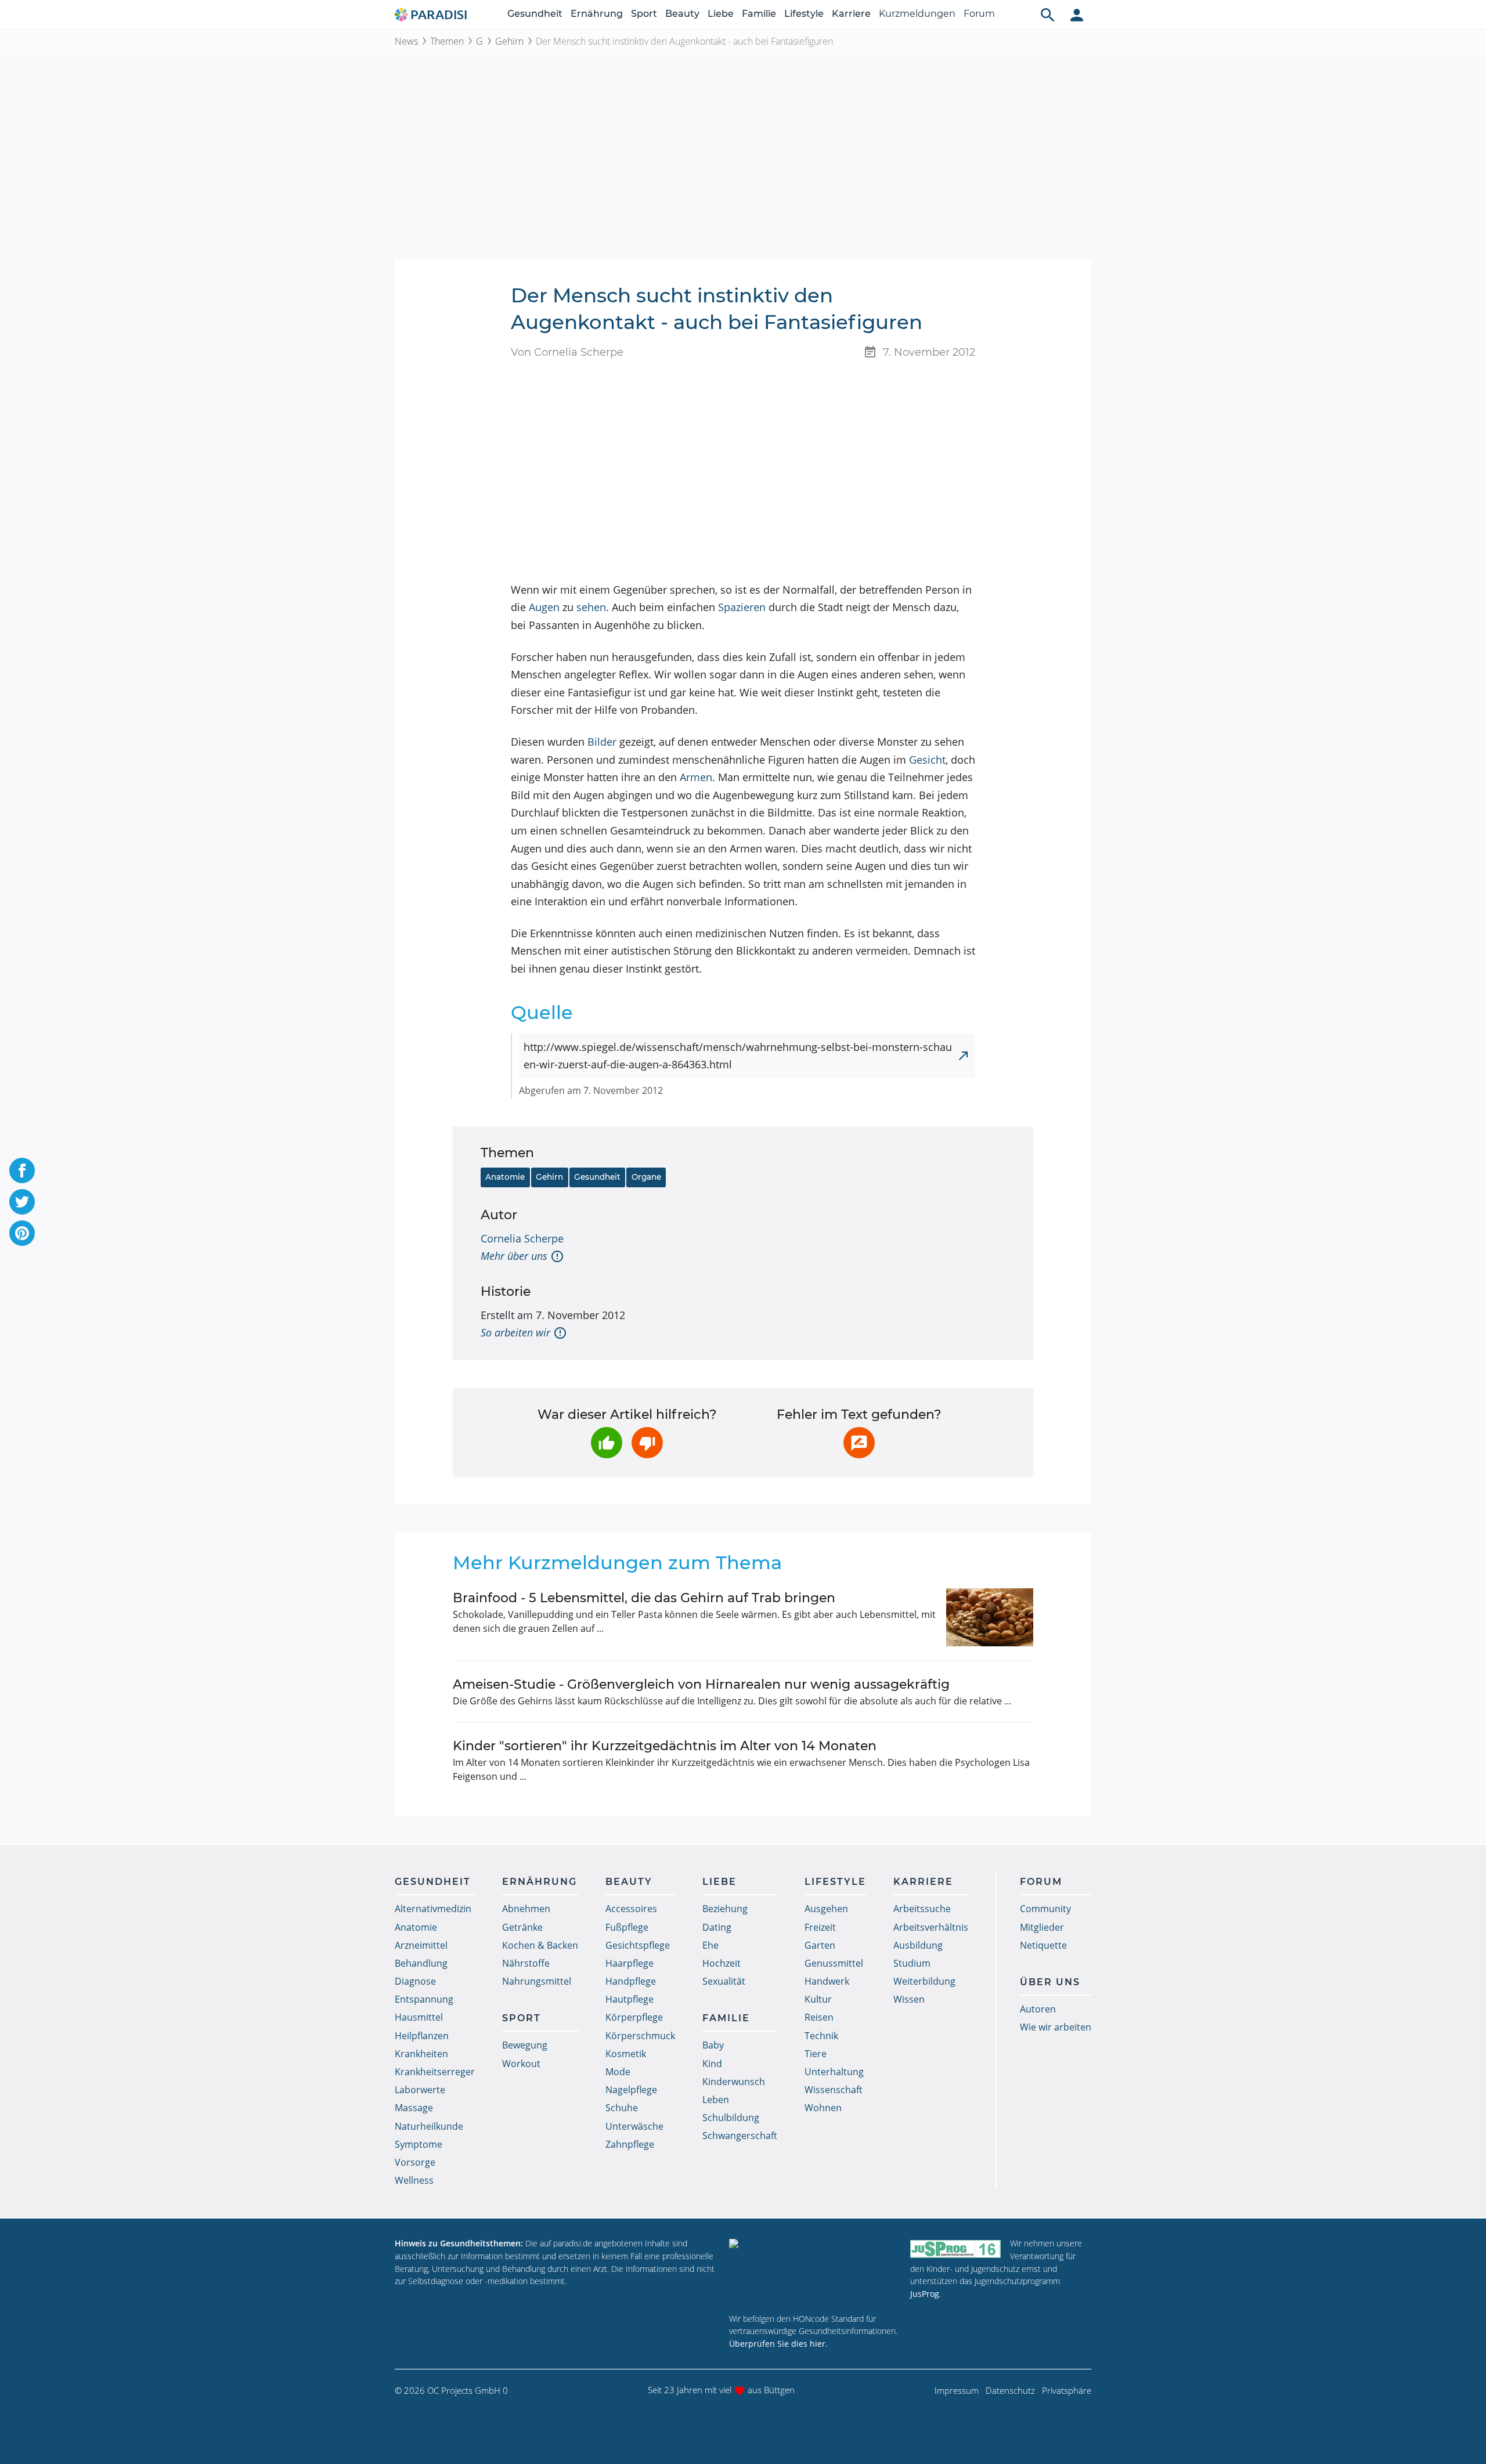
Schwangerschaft (740, 2136)
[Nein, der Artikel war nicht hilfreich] (647, 1443)
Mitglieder (1042, 1927)
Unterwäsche (634, 2126)
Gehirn (509, 41)
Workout (521, 2064)
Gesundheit (535, 14)
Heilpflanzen (422, 2036)
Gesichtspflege (638, 1945)
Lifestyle (804, 14)
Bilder (602, 742)
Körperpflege (634, 2017)
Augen (544, 607)
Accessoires (631, 1909)
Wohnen (823, 2108)
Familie (759, 14)
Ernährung (597, 14)
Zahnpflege (630, 2144)
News (406, 41)
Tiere (816, 2054)
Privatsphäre (1067, 2390)
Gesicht (927, 760)
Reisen (819, 2017)
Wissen (909, 1999)
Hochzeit (722, 1963)
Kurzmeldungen (917, 14)
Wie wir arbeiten (1056, 2027)
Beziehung (725, 1909)
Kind (712, 2064)
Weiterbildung (924, 1981)
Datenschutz (1010, 2390)
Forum (979, 14)
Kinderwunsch (734, 2082)
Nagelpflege (631, 2090)
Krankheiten (421, 2054)
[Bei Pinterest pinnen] (22, 1233)
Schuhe (622, 2108)
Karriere (851, 14)
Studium (912, 1963)
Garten (820, 1945)
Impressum (957, 2390)
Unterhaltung (834, 2072)
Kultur (818, 1999)
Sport (644, 14)
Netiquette (1043, 1945)
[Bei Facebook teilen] (22, 1170)
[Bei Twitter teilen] (22, 1202)
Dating (717, 1927)
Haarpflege (630, 1963)
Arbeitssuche (922, 1909)
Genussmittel (834, 1963)
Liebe (721, 14)
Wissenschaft (834, 2090)
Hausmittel (419, 2017)
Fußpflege (627, 1927)
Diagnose (415, 1981)
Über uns (1050, 1982)
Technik (821, 2036)
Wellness (414, 2180)
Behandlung (421, 1963)
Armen (696, 777)
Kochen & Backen (540, 1945)
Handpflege (631, 1981)
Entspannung (424, 1999)
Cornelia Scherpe (522, 1238)
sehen (591, 607)
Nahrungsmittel (537, 1981)
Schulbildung (731, 2118)
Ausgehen (826, 1909)
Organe (646, 1177)
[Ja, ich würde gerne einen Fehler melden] (859, 1443)
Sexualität (724, 1981)
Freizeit (820, 1927)
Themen (447, 41)
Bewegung (525, 2045)
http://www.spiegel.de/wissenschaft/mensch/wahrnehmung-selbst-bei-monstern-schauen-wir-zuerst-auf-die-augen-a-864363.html (738, 1056)
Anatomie (505, 1177)
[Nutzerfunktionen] (1077, 15)
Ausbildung (918, 1945)
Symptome (419, 2144)
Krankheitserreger (435, 2072)
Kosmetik (626, 2054)
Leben (716, 2100)
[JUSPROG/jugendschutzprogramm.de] (955, 2248)
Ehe (710, 1945)
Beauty (682, 14)
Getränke (522, 1927)
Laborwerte (420, 2090)
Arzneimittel (421, 1945)
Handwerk (827, 1981)
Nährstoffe (526, 1963)
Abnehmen (526, 1909)
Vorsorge (415, 2162)
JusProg (925, 2294)
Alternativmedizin (433, 1909)
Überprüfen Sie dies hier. (778, 2344)
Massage (414, 2108)
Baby (713, 2045)
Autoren (1038, 2009)
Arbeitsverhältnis (931, 1927)
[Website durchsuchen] (1048, 15)
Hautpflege (630, 1999)
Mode (618, 2072)
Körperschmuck (640, 2036)
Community (1045, 1909)
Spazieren (742, 607)
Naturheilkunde (429, 2126)
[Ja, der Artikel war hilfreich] (607, 1443)
